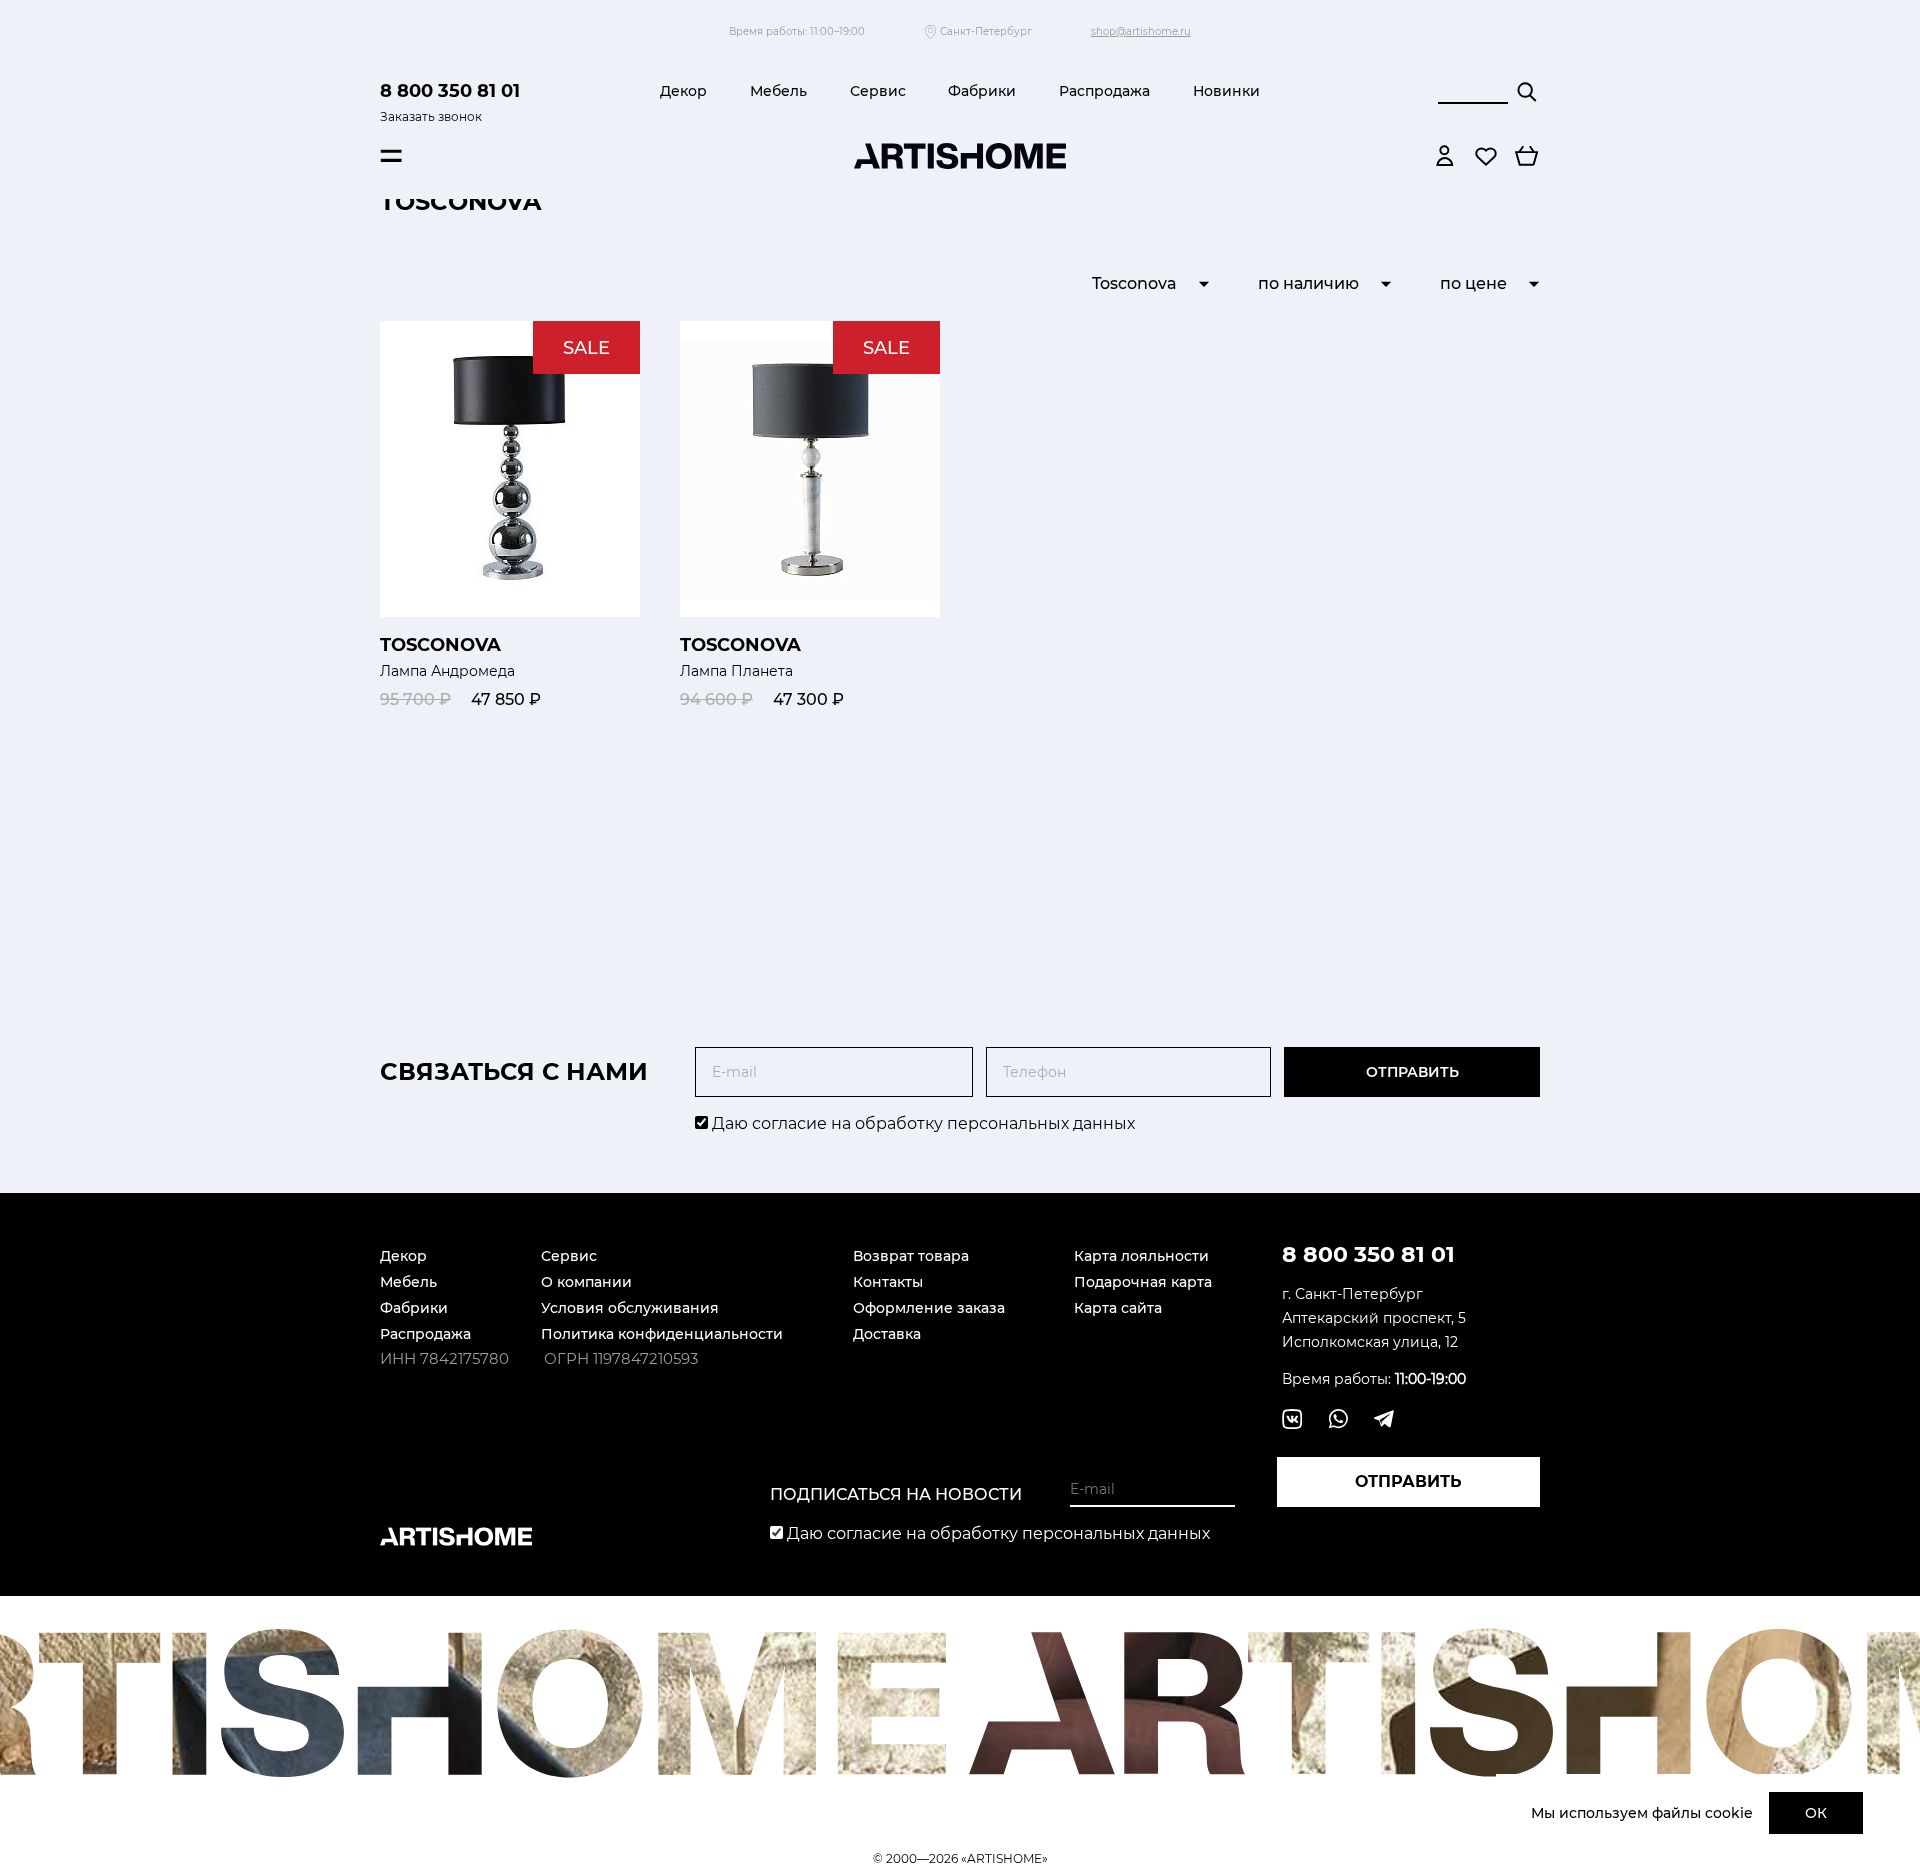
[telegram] (1384, 1419)
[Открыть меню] (391, 156)
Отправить (1412, 1072)
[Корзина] (1527, 156)
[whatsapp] (1338, 1419)
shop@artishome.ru (1141, 31)
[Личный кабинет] (1445, 156)
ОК (1816, 1813)
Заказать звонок (431, 116)
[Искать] (1527, 92)
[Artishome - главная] (960, 156)
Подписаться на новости (896, 1494)
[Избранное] (1486, 156)
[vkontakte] (1292, 1419)
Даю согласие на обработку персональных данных (921, 1123)
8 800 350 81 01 (450, 91)
